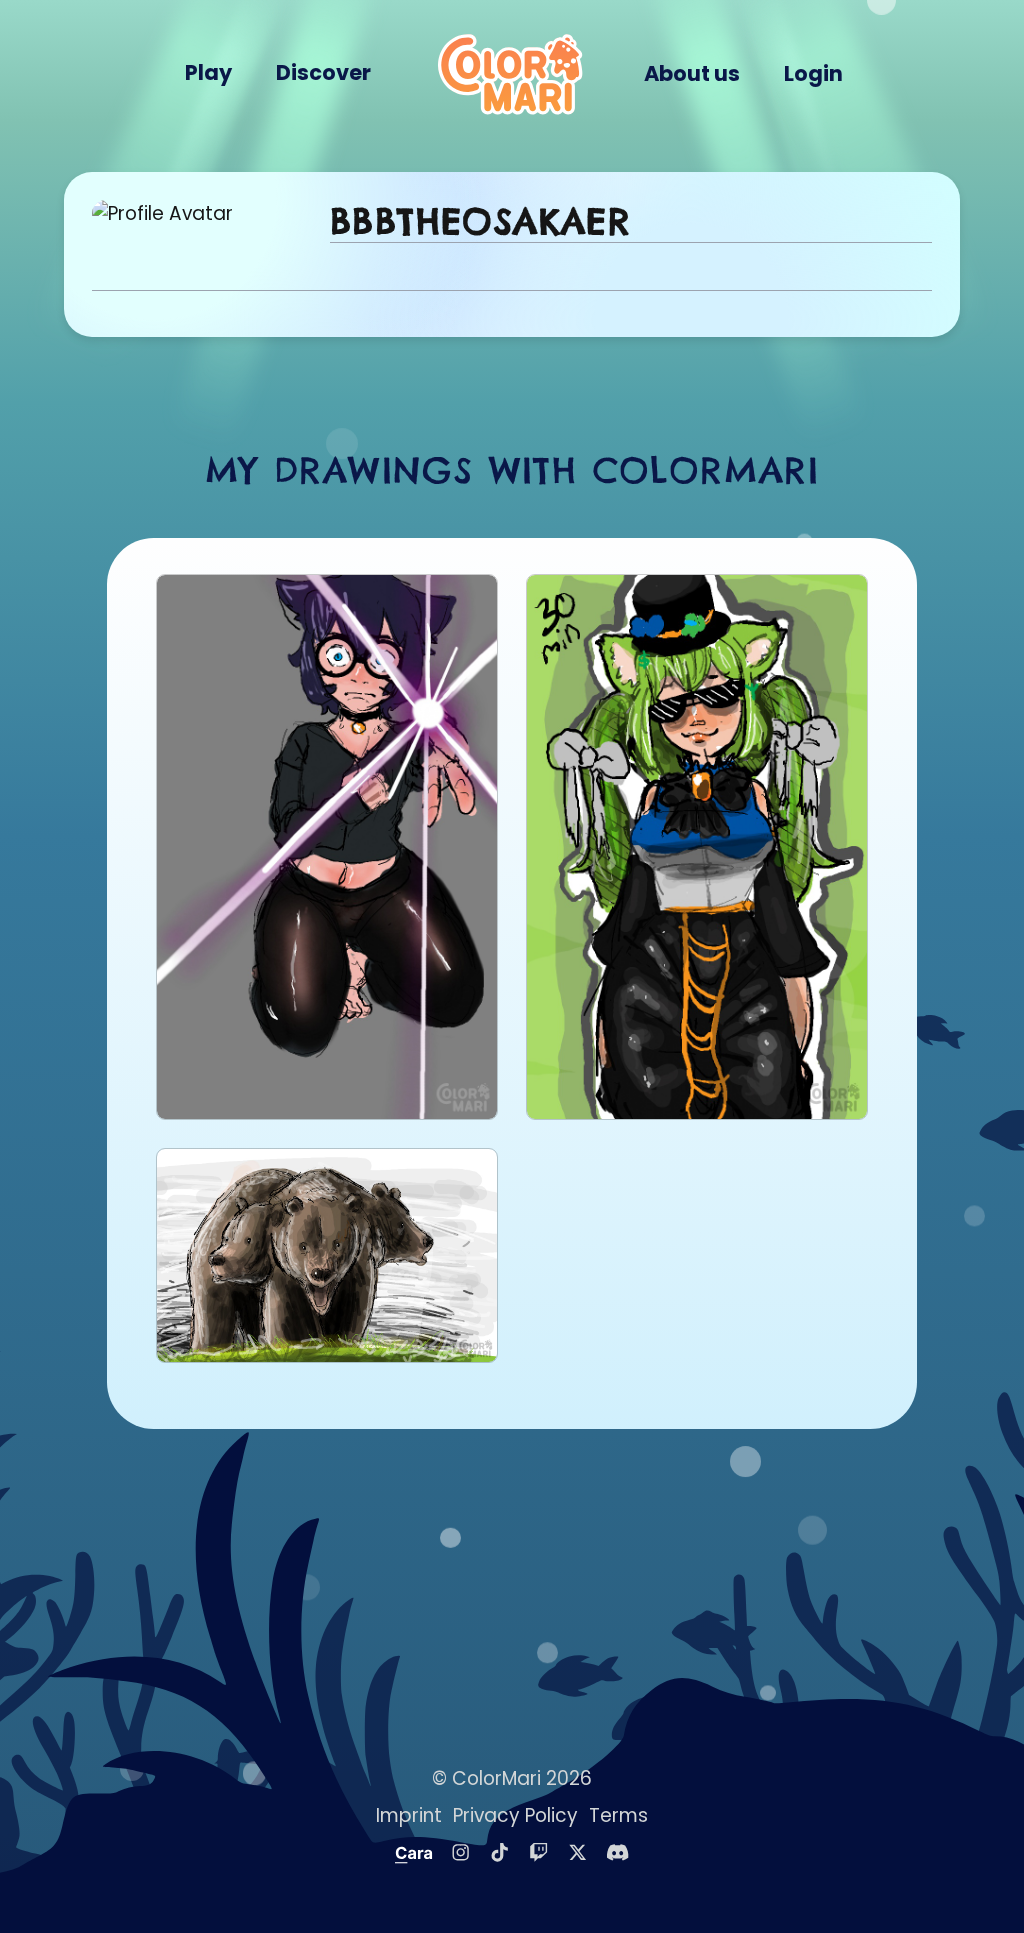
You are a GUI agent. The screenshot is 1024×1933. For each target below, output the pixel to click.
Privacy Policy (515, 1815)
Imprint (409, 1815)
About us (692, 73)
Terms (618, 1815)
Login (813, 73)
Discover (323, 72)
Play (208, 72)
